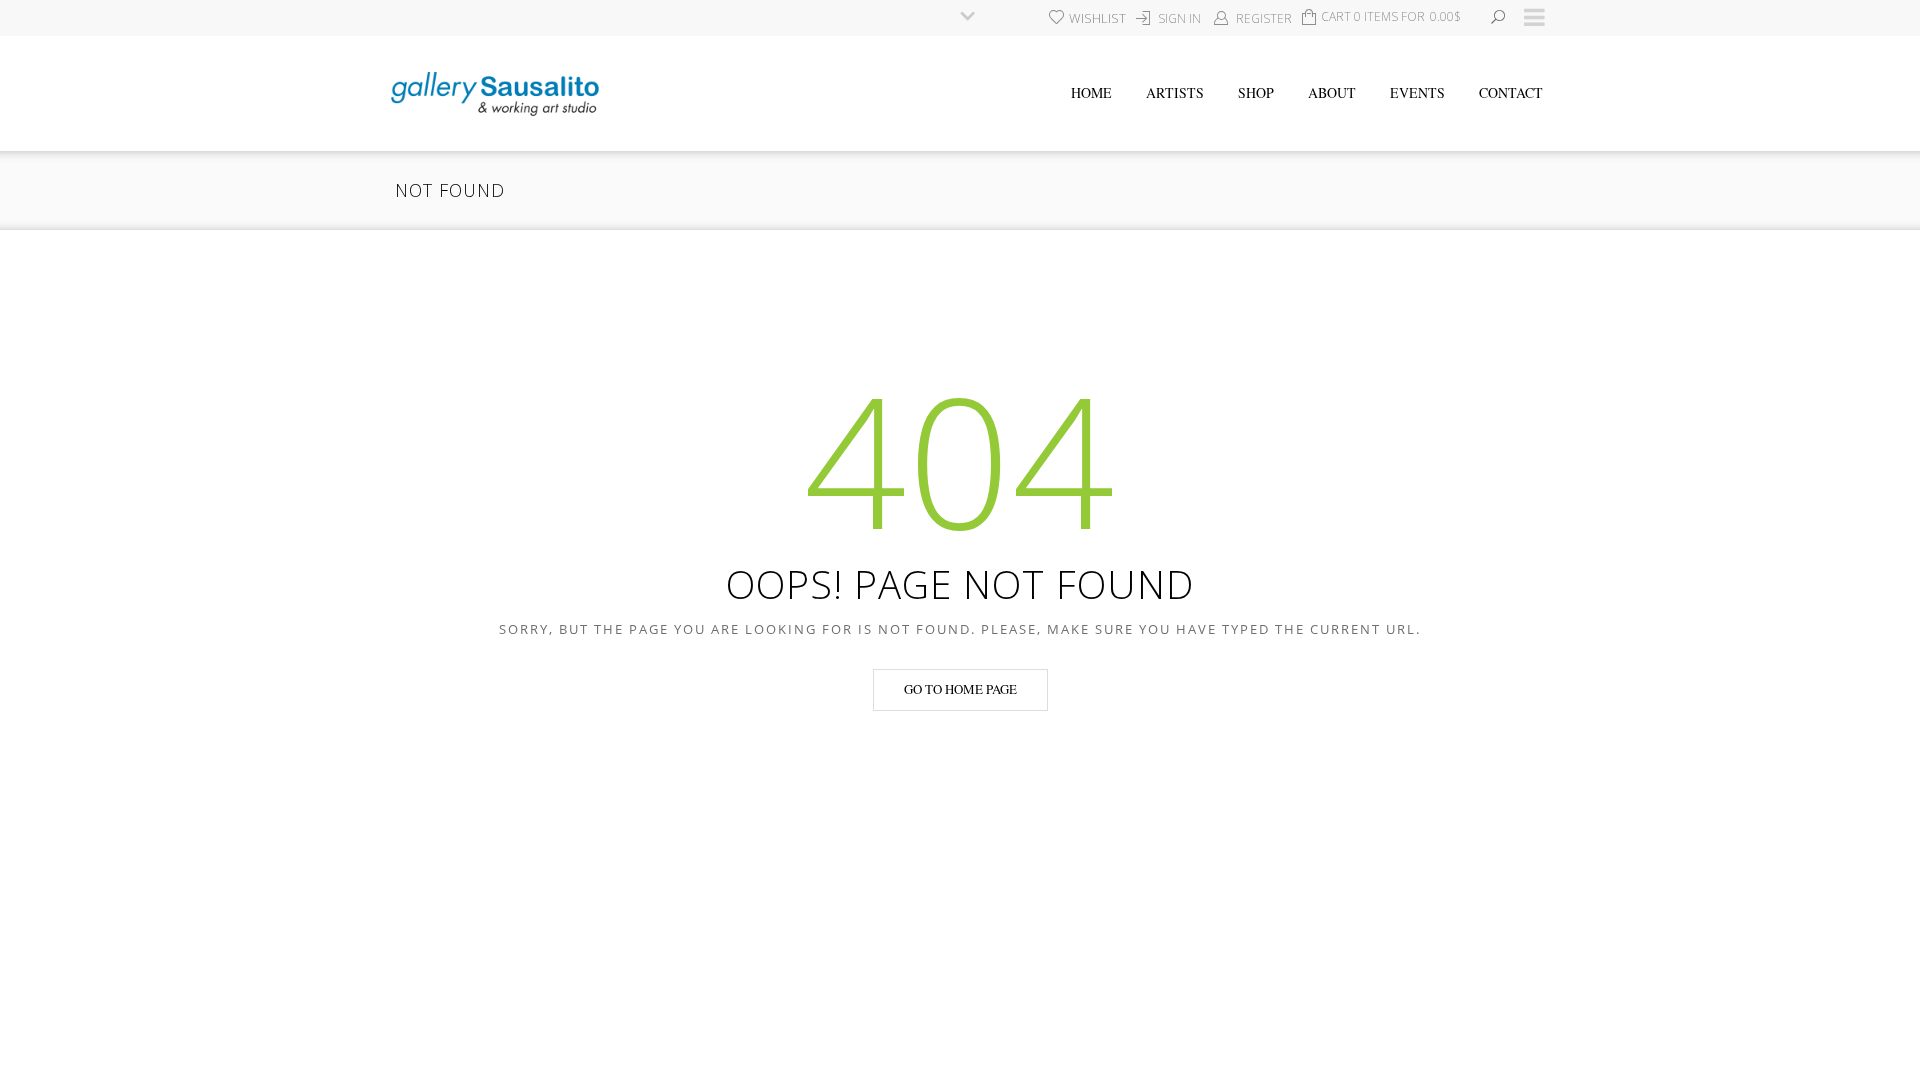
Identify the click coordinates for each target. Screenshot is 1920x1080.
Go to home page (960, 689)
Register (1264, 18)
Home (1091, 92)
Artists (1175, 92)
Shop (1256, 92)
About (1332, 92)
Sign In (1179, 18)
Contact (1511, 92)
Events (1417, 92)
